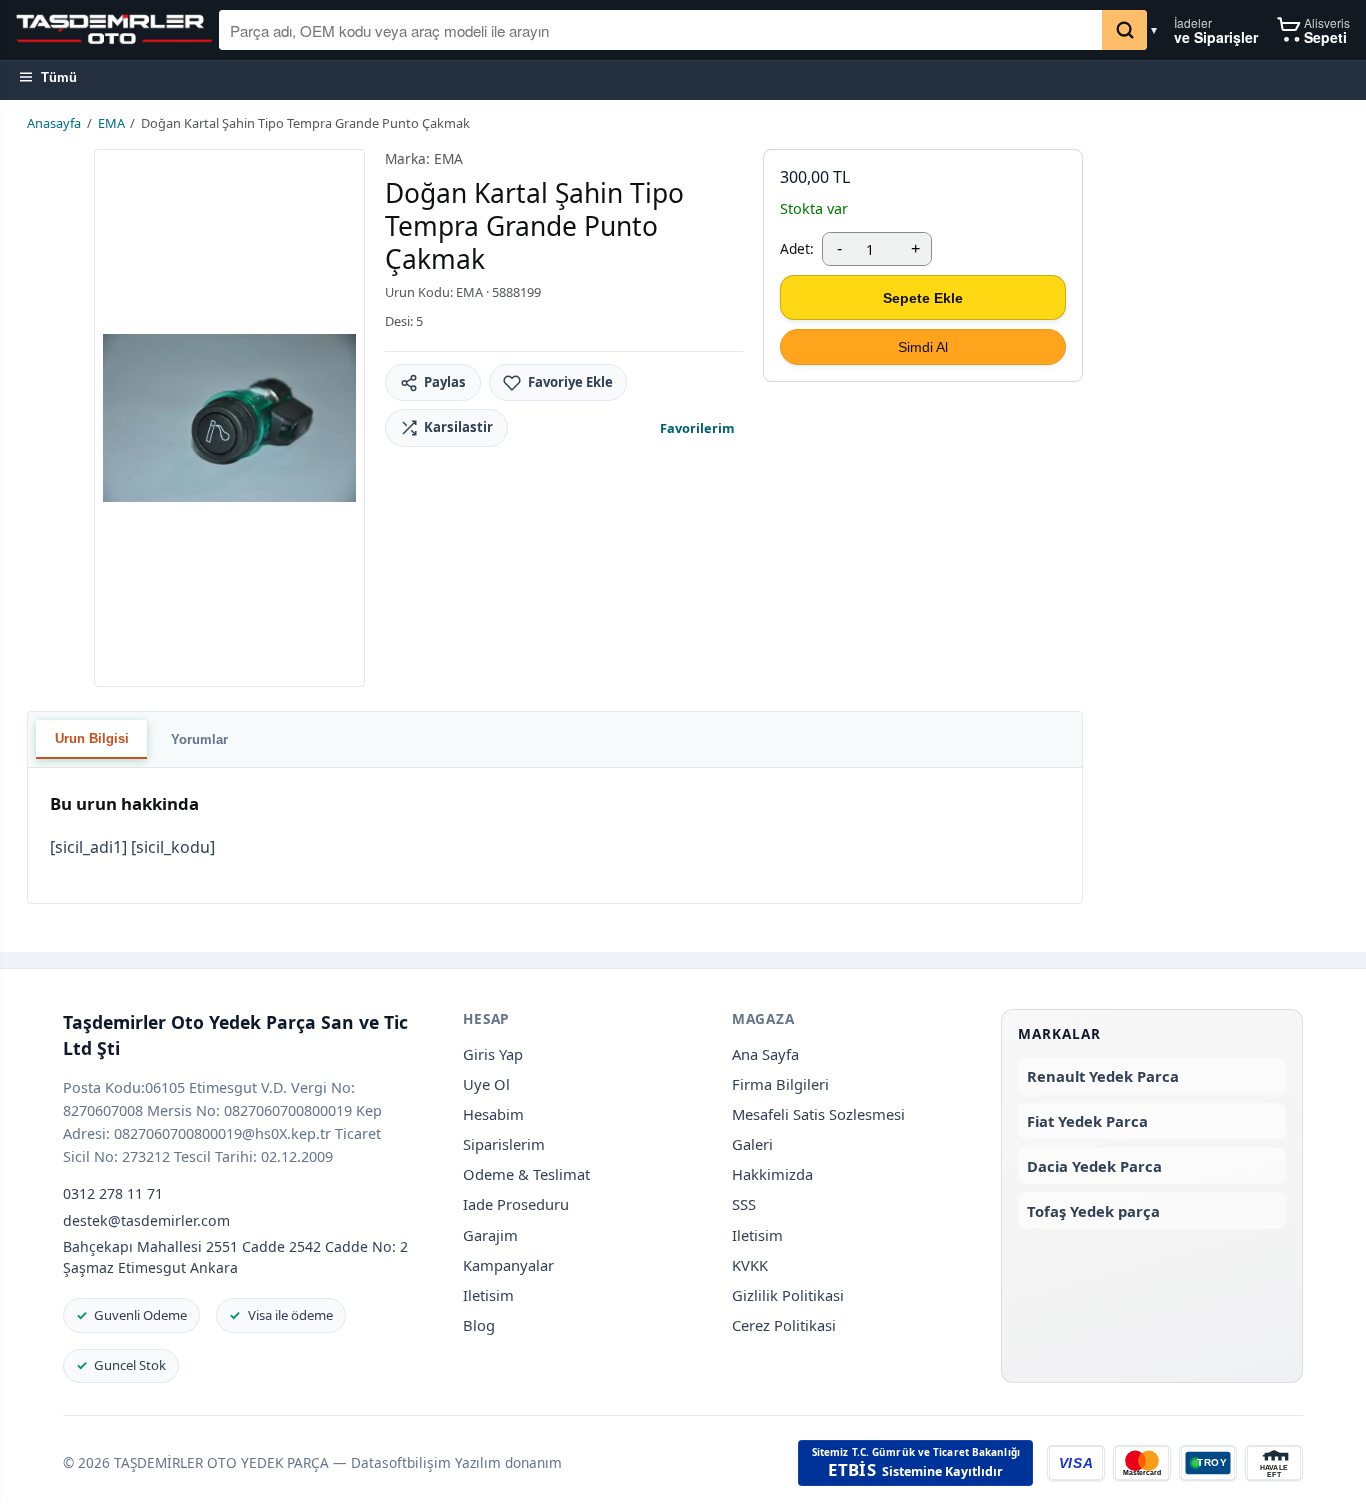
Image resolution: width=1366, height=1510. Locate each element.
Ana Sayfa (765, 1054)
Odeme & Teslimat (526, 1174)
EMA (111, 123)
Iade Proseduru (516, 1204)
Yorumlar (199, 739)
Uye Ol (486, 1084)
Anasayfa (54, 123)
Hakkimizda (772, 1174)
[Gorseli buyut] (229, 418)
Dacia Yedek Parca (1094, 1166)
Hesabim (493, 1114)
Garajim (490, 1235)
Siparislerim (504, 1144)
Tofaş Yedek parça (1093, 1211)
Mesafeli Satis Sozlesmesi (818, 1114)
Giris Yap (493, 1054)
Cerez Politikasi (784, 1325)
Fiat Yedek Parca (1087, 1121)
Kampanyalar (508, 1265)
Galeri (752, 1144)
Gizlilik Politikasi (788, 1295)
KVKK (750, 1265)
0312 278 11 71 (113, 1193)
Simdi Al (923, 347)
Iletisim (488, 1295)
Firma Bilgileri (780, 1084)
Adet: (797, 248)
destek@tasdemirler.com (146, 1220)
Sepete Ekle (923, 298)
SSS (744, 1204)
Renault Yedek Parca (1103, 1076)
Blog (479, 1325)
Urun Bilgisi (92, 738)
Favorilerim (697, 428)
